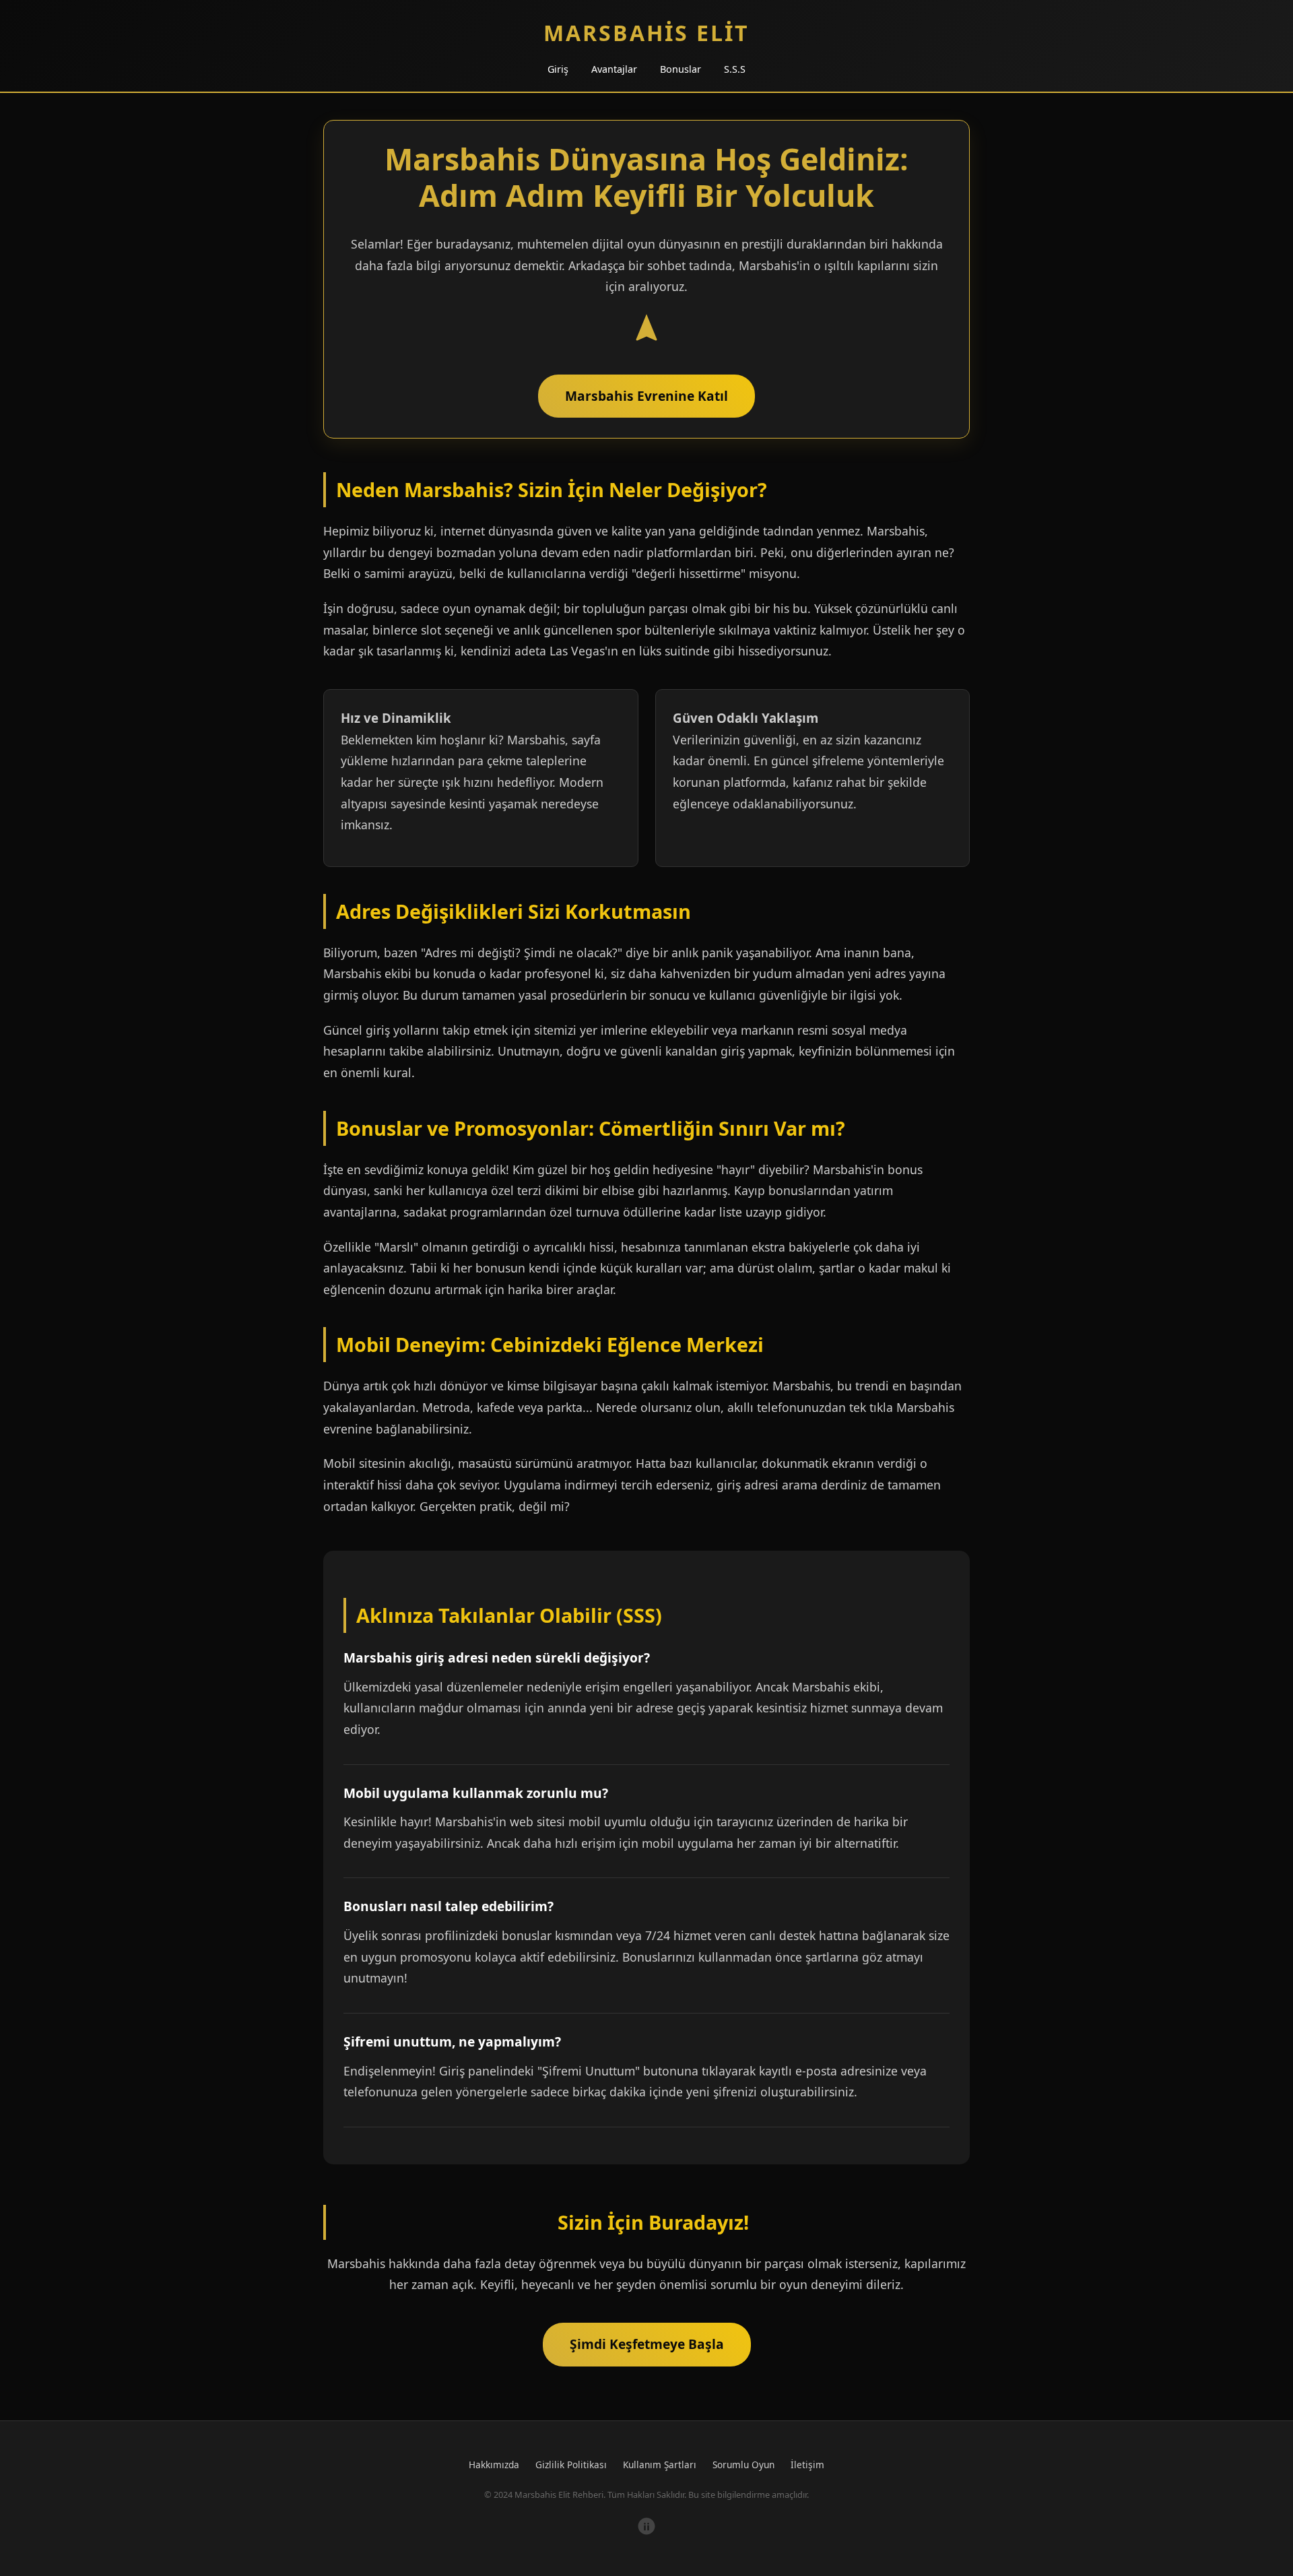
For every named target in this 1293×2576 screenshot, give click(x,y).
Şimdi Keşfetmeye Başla (647, 2344)
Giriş (558, 69)
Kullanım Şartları (660, 2465)
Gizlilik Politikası (571, 2465)
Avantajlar (614, 69)
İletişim (807, 2465)
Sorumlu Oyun (743, 2465)
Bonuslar (681, 69)
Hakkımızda (494, 2465)
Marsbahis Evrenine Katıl (646, 396)
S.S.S (735, 69)
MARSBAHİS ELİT (646, 33)
